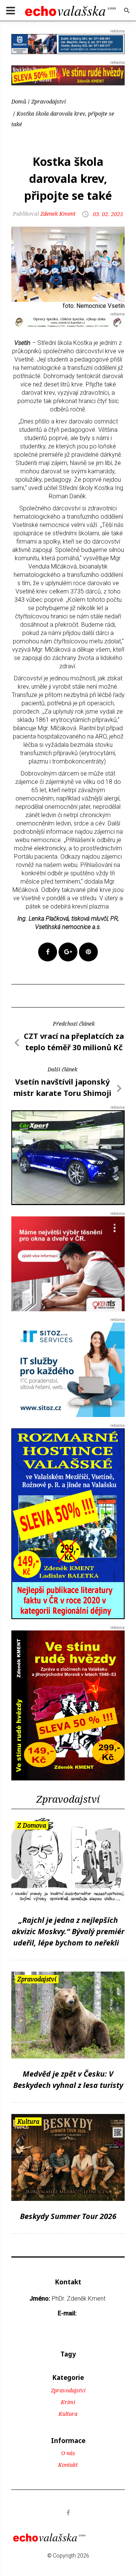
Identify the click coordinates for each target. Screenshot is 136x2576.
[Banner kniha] (68, 1523)
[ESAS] (68, 1157)
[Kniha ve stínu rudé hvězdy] (68, 75)
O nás (68, 2453)
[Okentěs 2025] (68, 1263)
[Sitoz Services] (68, 1369)
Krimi (68, 2402)
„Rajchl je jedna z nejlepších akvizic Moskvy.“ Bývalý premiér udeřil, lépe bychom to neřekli (68, 1931)
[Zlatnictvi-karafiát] (68, 322)
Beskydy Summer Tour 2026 (68, 2216)
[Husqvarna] (68, 44)
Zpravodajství (49, 101)
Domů (19, 101)
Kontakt (68, 2465)
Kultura (68, 2414)
